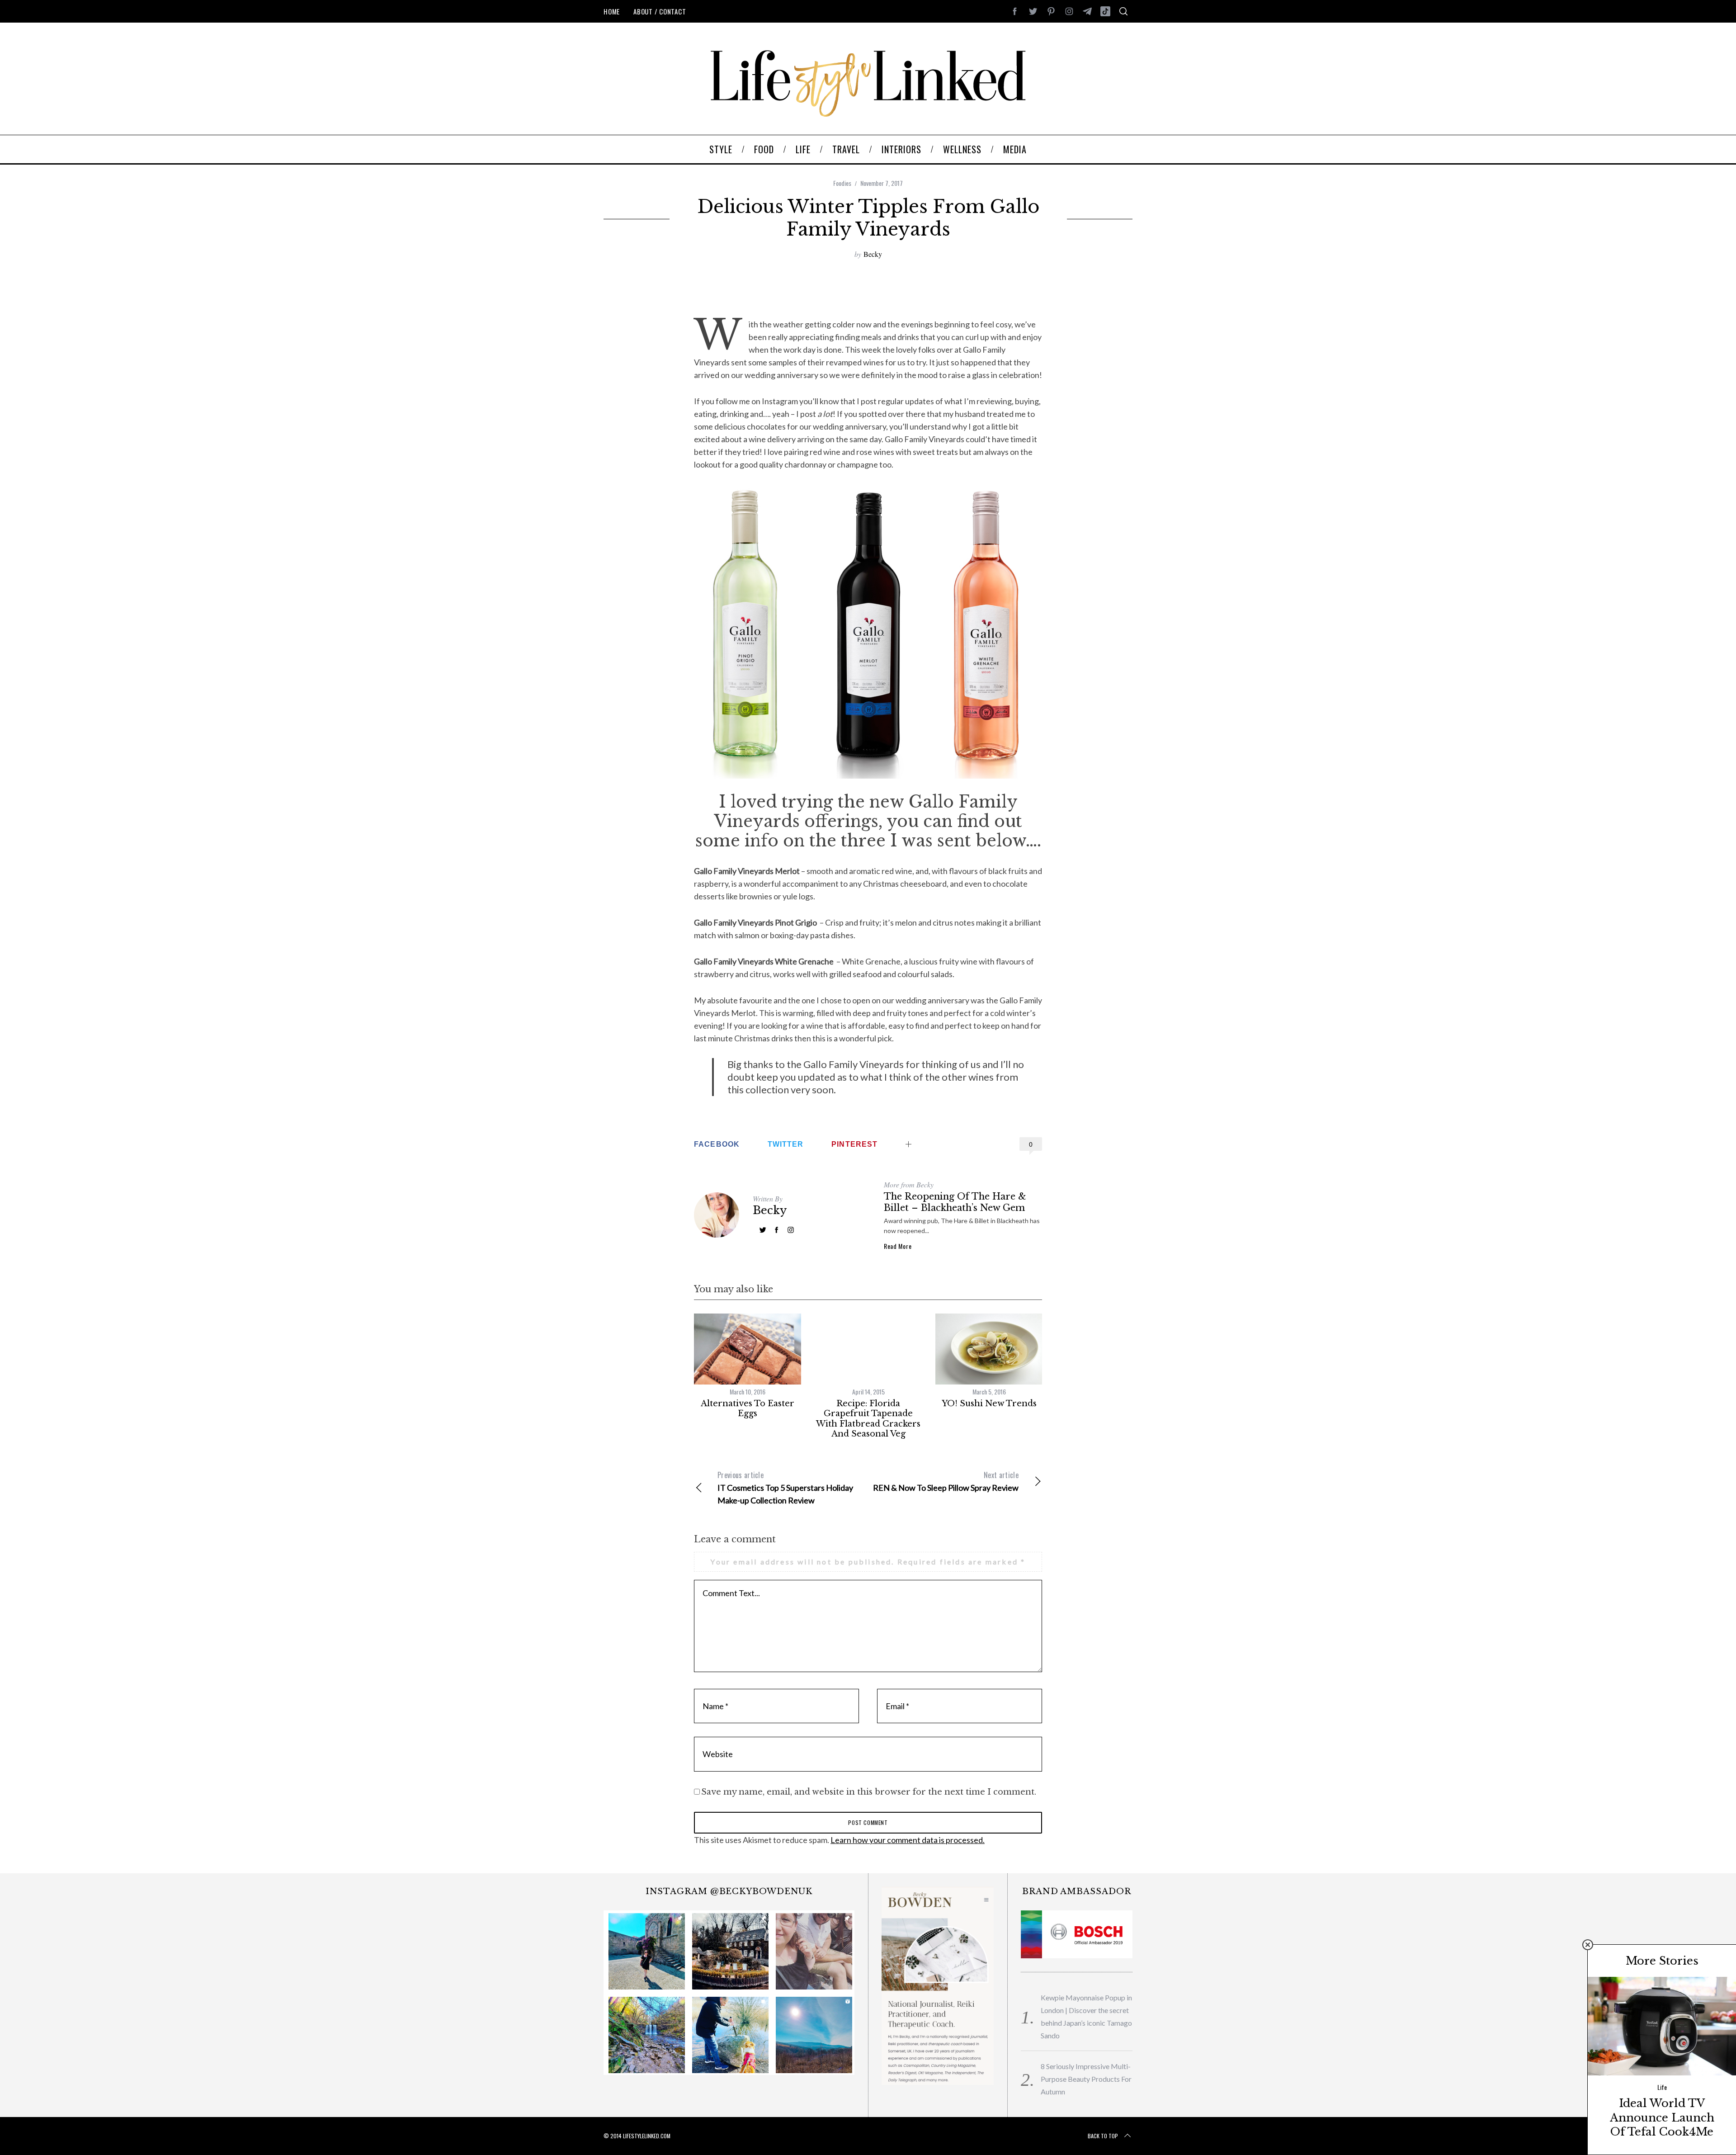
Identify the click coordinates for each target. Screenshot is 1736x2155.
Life (1662, 2087)
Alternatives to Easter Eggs (748, 1409)
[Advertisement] (868, 288)
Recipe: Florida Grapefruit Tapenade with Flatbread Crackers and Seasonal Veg (868, 1419)
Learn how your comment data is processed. (908, 1840)
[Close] (1588, 1945)
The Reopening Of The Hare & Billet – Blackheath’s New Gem (955, 1202)
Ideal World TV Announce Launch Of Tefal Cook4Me (1662, 2117)
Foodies (842, 183)
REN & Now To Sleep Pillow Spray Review (946, 1481)
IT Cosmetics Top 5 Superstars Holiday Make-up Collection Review (785, 1487)
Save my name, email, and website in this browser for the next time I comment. (869, 1792)
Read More (898, 1246)
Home (612, 11)
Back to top (1103, 2136)
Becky (873, 254)
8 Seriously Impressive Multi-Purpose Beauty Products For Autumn (1086, 2079)
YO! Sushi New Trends (989, 1404)
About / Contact (660, 11)
